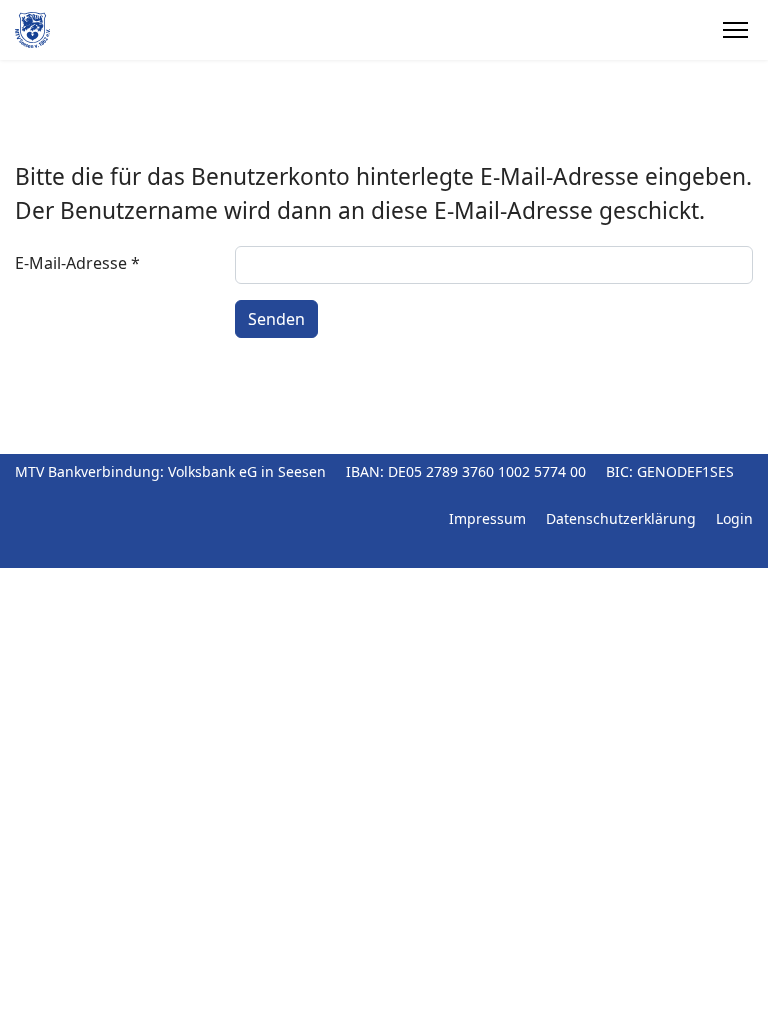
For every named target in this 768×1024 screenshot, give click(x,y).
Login (734, 518)
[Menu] (735, 30)
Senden (276, 319)
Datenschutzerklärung (621, 518)
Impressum (487, 518)
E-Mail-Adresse (77, 263)
